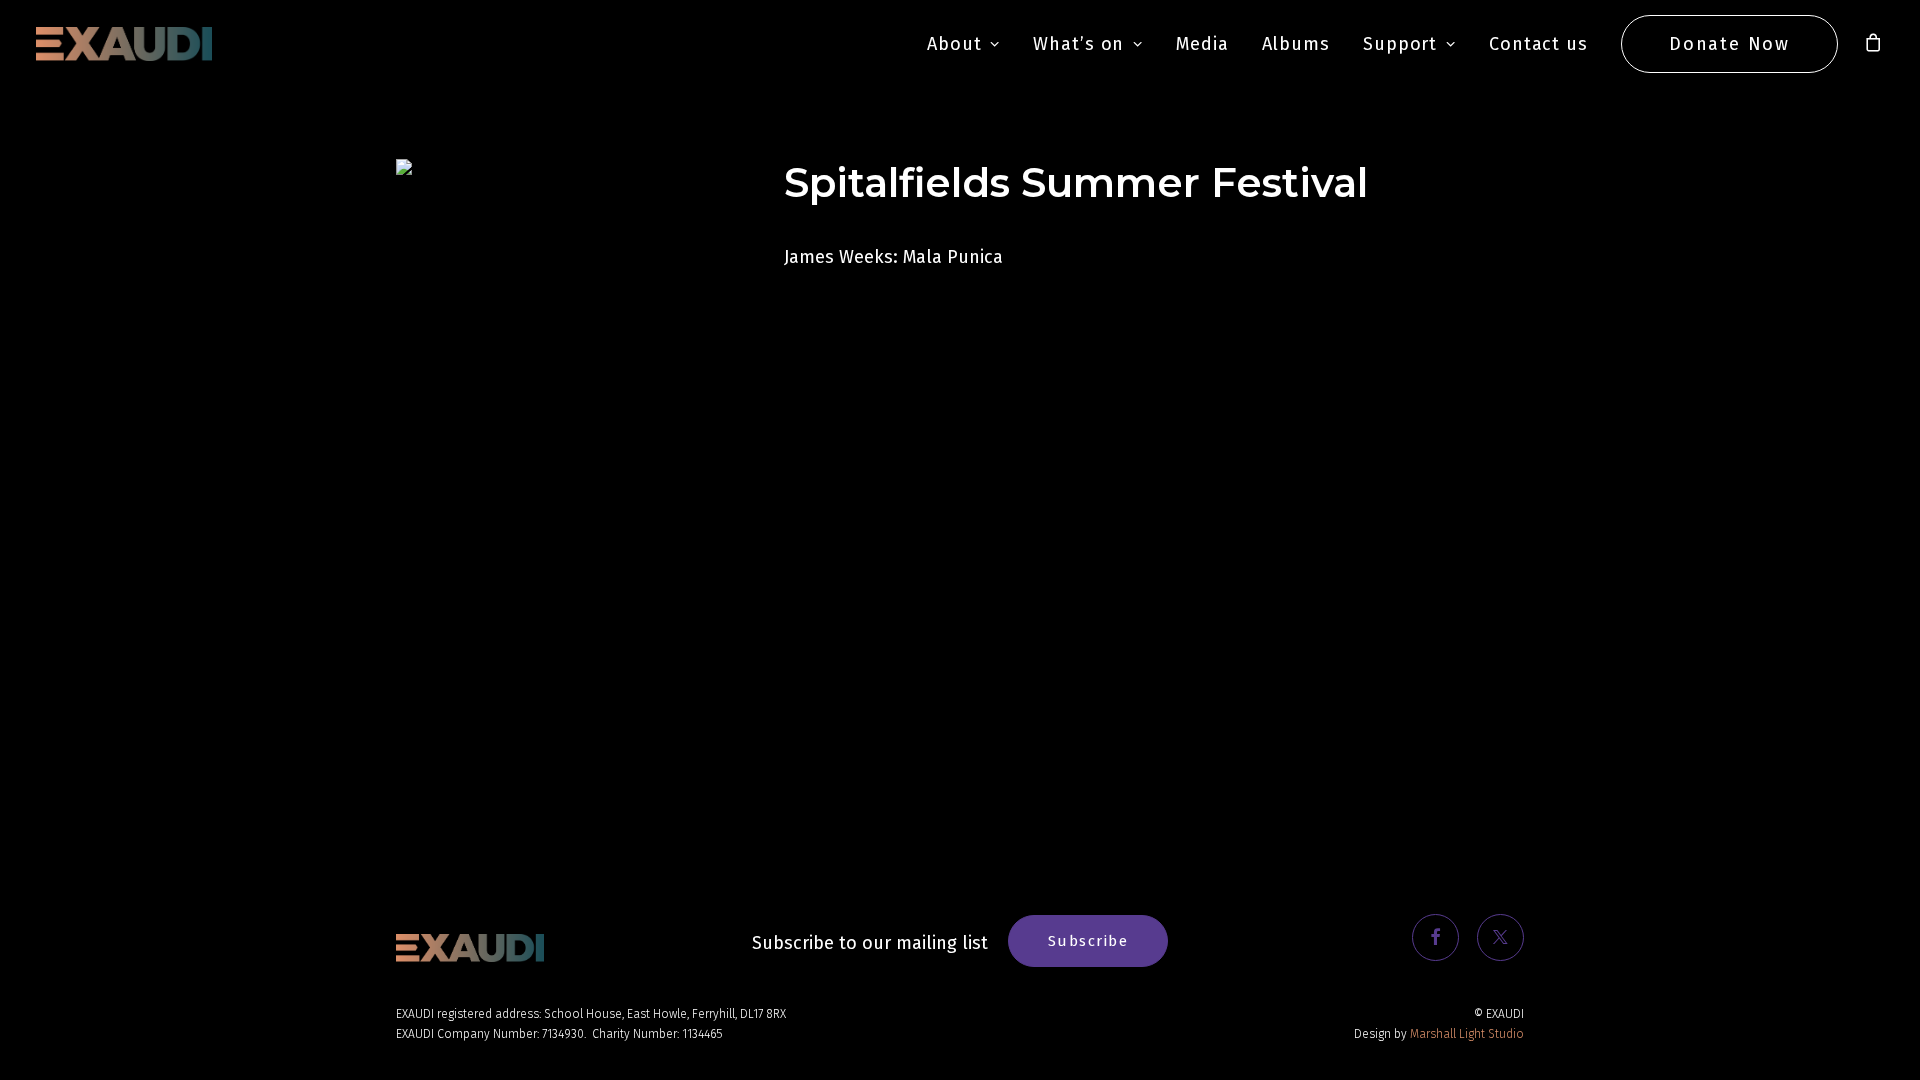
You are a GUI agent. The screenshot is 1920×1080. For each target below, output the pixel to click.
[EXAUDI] (124, 44)
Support (1400, 44)
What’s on (1078, 44)
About (954, 44)
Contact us (1538, 44)
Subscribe (1088, 941)
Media (1202, 44)
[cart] (1874, 44)
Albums (1296, 44)
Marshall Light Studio (1467, 1034)
